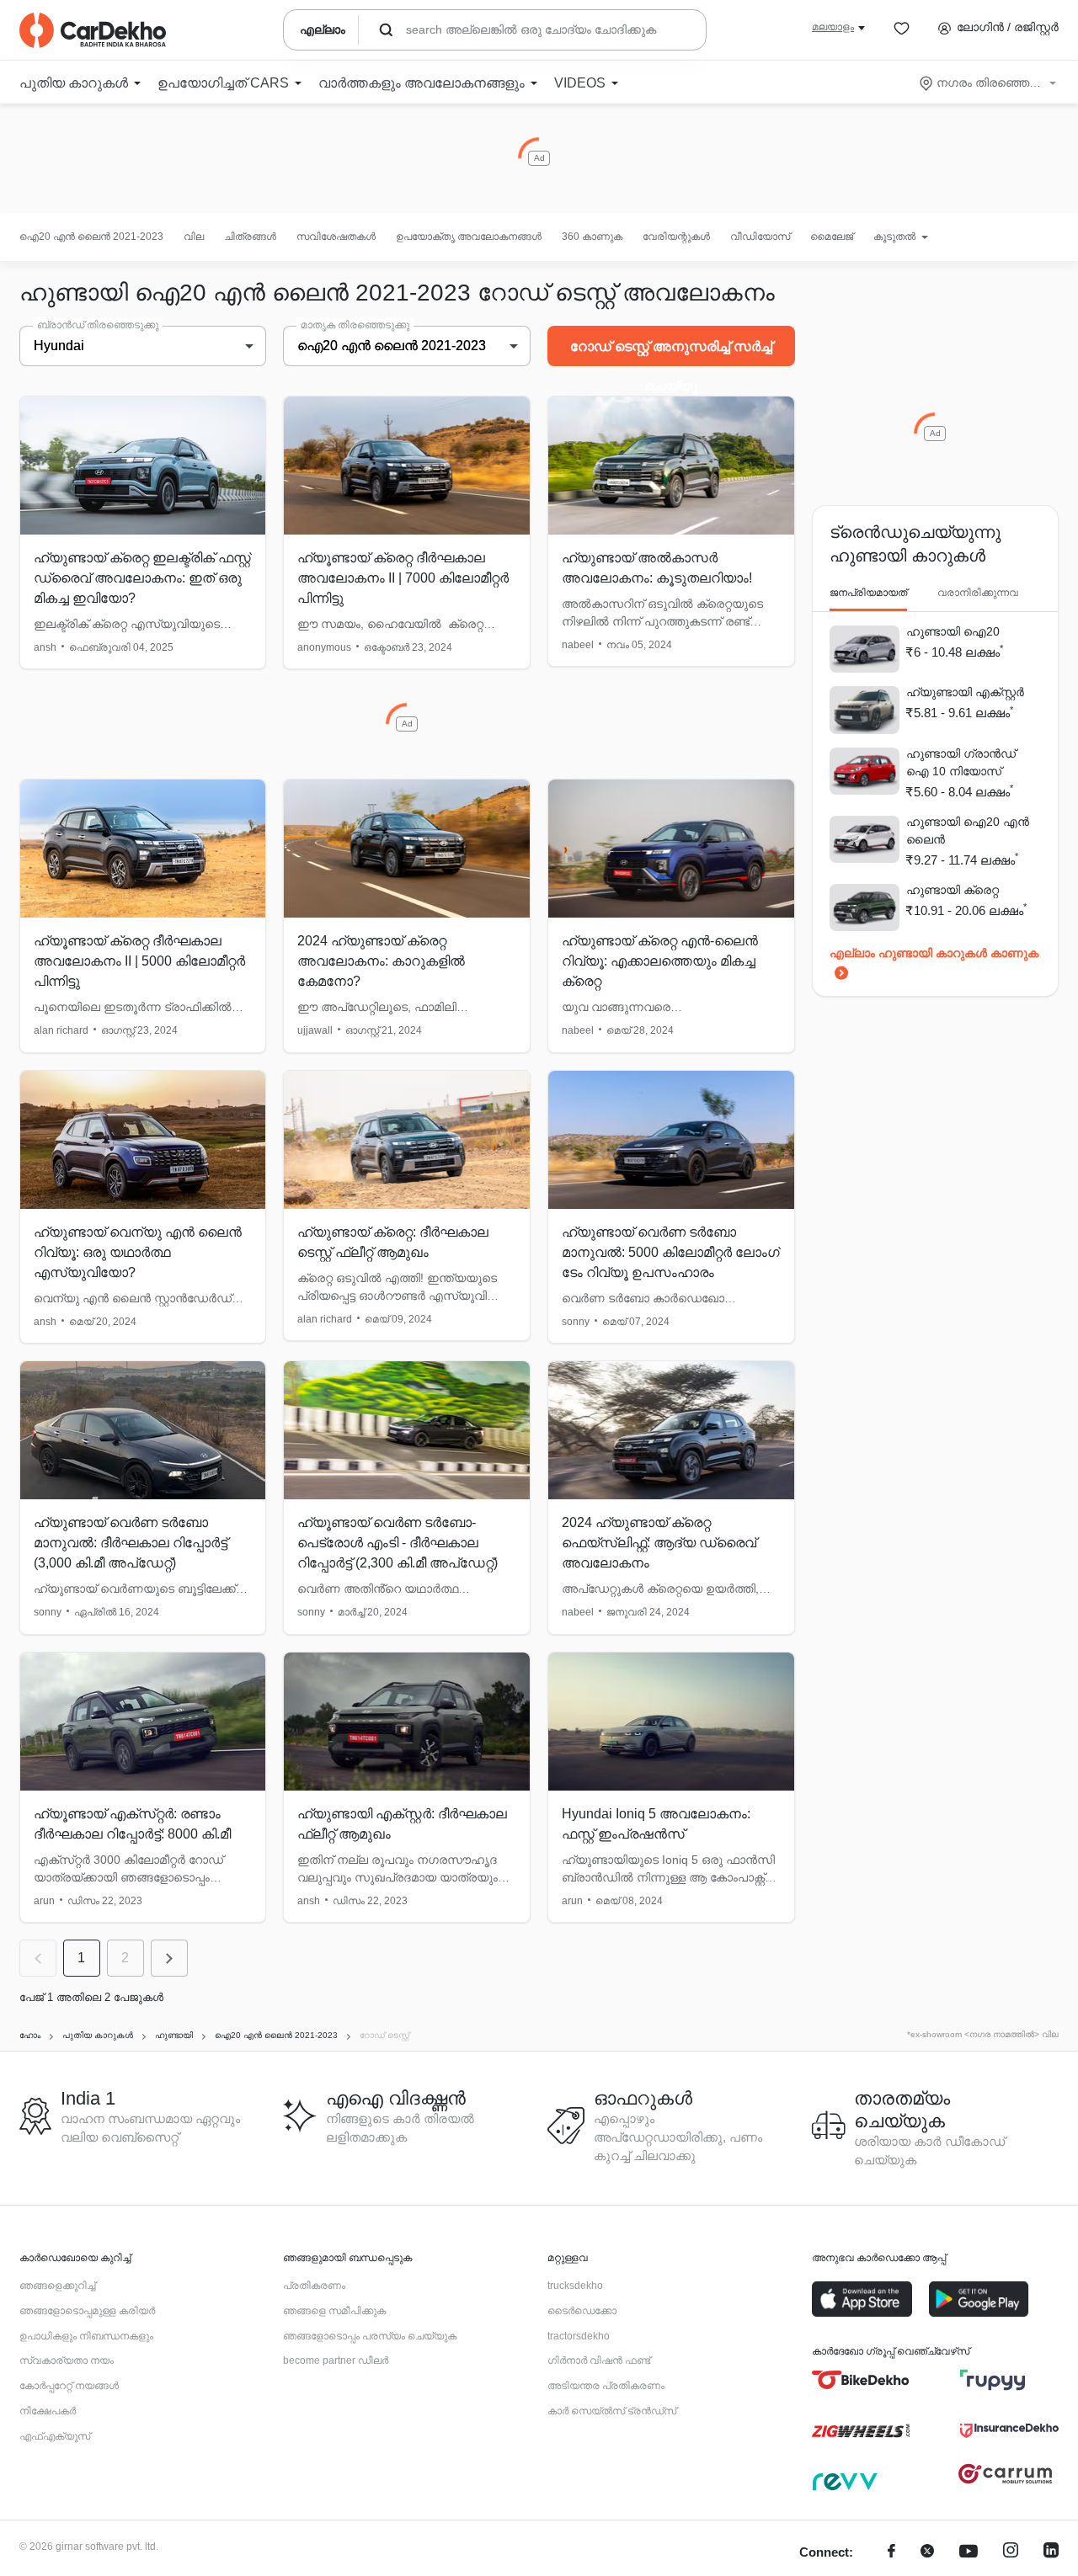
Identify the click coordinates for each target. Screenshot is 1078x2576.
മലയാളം (833, 27)
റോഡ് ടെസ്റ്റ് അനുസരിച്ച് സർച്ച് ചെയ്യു (671, 353)
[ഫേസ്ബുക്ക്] (891, 2553)
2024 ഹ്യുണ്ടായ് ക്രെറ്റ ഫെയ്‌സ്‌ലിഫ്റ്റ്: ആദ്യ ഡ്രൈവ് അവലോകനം (659, 1543)
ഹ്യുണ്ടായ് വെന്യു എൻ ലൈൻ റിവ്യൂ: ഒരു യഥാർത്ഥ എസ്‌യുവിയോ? (138, 1252)
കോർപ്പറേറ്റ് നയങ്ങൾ (69, 2386)
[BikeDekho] (861, 2380)
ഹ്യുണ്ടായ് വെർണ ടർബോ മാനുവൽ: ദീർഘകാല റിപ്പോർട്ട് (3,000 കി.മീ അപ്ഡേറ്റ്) (131, 1543)
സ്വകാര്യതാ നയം (67, 2360)
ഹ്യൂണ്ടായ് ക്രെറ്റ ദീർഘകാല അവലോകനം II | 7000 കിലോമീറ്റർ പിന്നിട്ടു (403, 578)
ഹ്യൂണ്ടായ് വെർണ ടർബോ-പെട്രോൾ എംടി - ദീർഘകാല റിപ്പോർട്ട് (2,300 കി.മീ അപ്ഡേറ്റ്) (398, 1543)
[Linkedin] (1051, 2553)
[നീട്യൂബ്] (969, 2553)
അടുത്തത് (169, 1958)
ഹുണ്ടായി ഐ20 (953, 631)
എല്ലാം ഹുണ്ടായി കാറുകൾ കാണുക (934, 953)
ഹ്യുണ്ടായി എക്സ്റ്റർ (965, 692)
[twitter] (927, 2553)
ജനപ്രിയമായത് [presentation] (868, 593)
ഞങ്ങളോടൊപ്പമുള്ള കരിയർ (87, 2311)
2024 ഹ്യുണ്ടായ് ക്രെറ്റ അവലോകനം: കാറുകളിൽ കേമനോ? (381, 961)
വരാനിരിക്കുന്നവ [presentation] (978, 593)
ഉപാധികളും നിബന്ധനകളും (86, 2336)
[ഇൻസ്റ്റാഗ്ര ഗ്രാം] (1011, 2553)
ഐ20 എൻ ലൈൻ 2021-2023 (91, 237)
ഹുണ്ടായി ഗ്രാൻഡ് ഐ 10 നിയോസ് (961, 762)
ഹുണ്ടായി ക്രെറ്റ (953, 890)
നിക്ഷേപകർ (48, 2411)
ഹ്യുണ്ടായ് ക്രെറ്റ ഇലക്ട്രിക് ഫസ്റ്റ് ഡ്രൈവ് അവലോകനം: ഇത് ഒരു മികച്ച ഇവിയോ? (142, 578)
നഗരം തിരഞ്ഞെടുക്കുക (989, 82)
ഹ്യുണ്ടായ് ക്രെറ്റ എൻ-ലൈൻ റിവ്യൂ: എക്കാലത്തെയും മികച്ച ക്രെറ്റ (660, 961)
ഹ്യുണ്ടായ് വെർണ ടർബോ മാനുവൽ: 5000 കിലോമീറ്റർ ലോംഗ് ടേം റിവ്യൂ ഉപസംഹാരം (671, 1252)
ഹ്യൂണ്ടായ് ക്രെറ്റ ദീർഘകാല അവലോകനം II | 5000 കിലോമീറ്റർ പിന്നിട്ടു (139, 961)
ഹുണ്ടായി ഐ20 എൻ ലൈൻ (968, 830)
